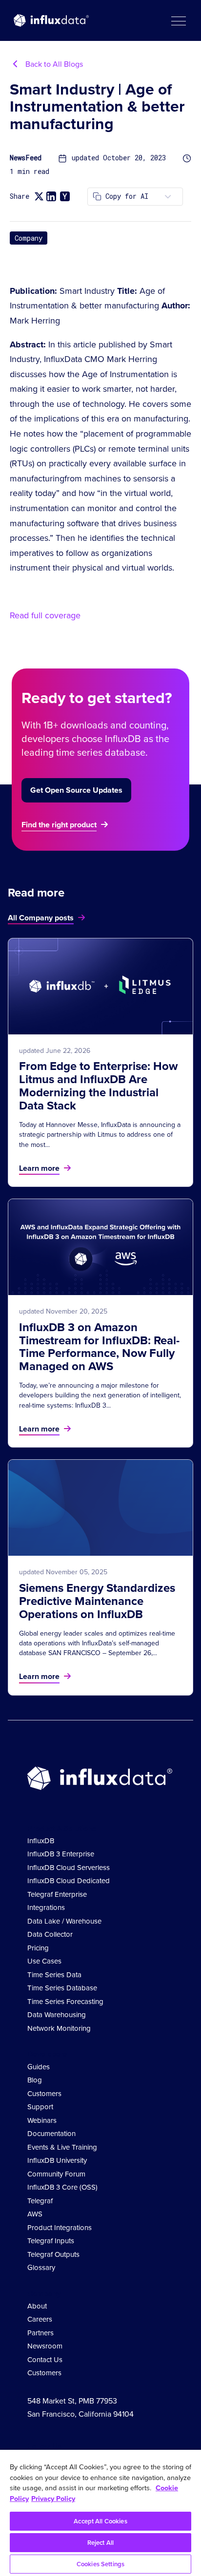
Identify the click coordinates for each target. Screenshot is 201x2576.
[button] (178, 20)
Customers (44, 2094)
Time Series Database (62, 1988)
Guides (39, 2067)
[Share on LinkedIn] (51, 196)
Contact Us (45, 2360)
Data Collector (50, 1934)
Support (40, 2107)
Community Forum (56, 2174)
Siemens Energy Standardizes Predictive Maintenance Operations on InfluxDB (97, 1601)
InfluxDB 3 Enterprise (61, 1854)
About (37, 2306)
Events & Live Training (62, 2147)
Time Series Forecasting (65, 2002)
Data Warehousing (57, 2015)
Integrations (46, 1908)
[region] (100, 2513)
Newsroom (45, 2346)
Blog (35, 2080)
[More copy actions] (168, 197)
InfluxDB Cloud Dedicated (69, 1881)
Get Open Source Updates (76, 790)
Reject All (100, 2543)
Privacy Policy (53, 2499)
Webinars (42, 2120)
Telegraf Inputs (51, 2241)
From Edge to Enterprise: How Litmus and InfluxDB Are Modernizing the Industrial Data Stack (98, 1086)
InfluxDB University (57, 2160)
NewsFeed (26, 158)
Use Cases (44, 1961)
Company (29, 238)
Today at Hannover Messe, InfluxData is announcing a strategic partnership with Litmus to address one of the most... (100, 1135)
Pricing (38, 1948)
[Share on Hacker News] (65, 196)
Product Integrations (60, 2228)
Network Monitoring (59, 2028)
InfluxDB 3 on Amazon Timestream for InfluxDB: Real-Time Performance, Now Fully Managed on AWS (99, 1347)
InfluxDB (41, 1841)
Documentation (51, 2134)
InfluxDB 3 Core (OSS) (62, 2187)
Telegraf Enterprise (57, 1894)
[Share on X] (39, 197)
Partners (40, 2333)
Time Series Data (54, 1975)
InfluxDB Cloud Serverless (69, 1868)
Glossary (41, 2268)
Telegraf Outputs (53, 2254)
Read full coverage (45, 615)
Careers (40, 2319)
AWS (35, 2214)
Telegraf (40, 2201)
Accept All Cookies (100, 2521)
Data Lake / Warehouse (64, 1921)
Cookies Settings (100, 2564)
